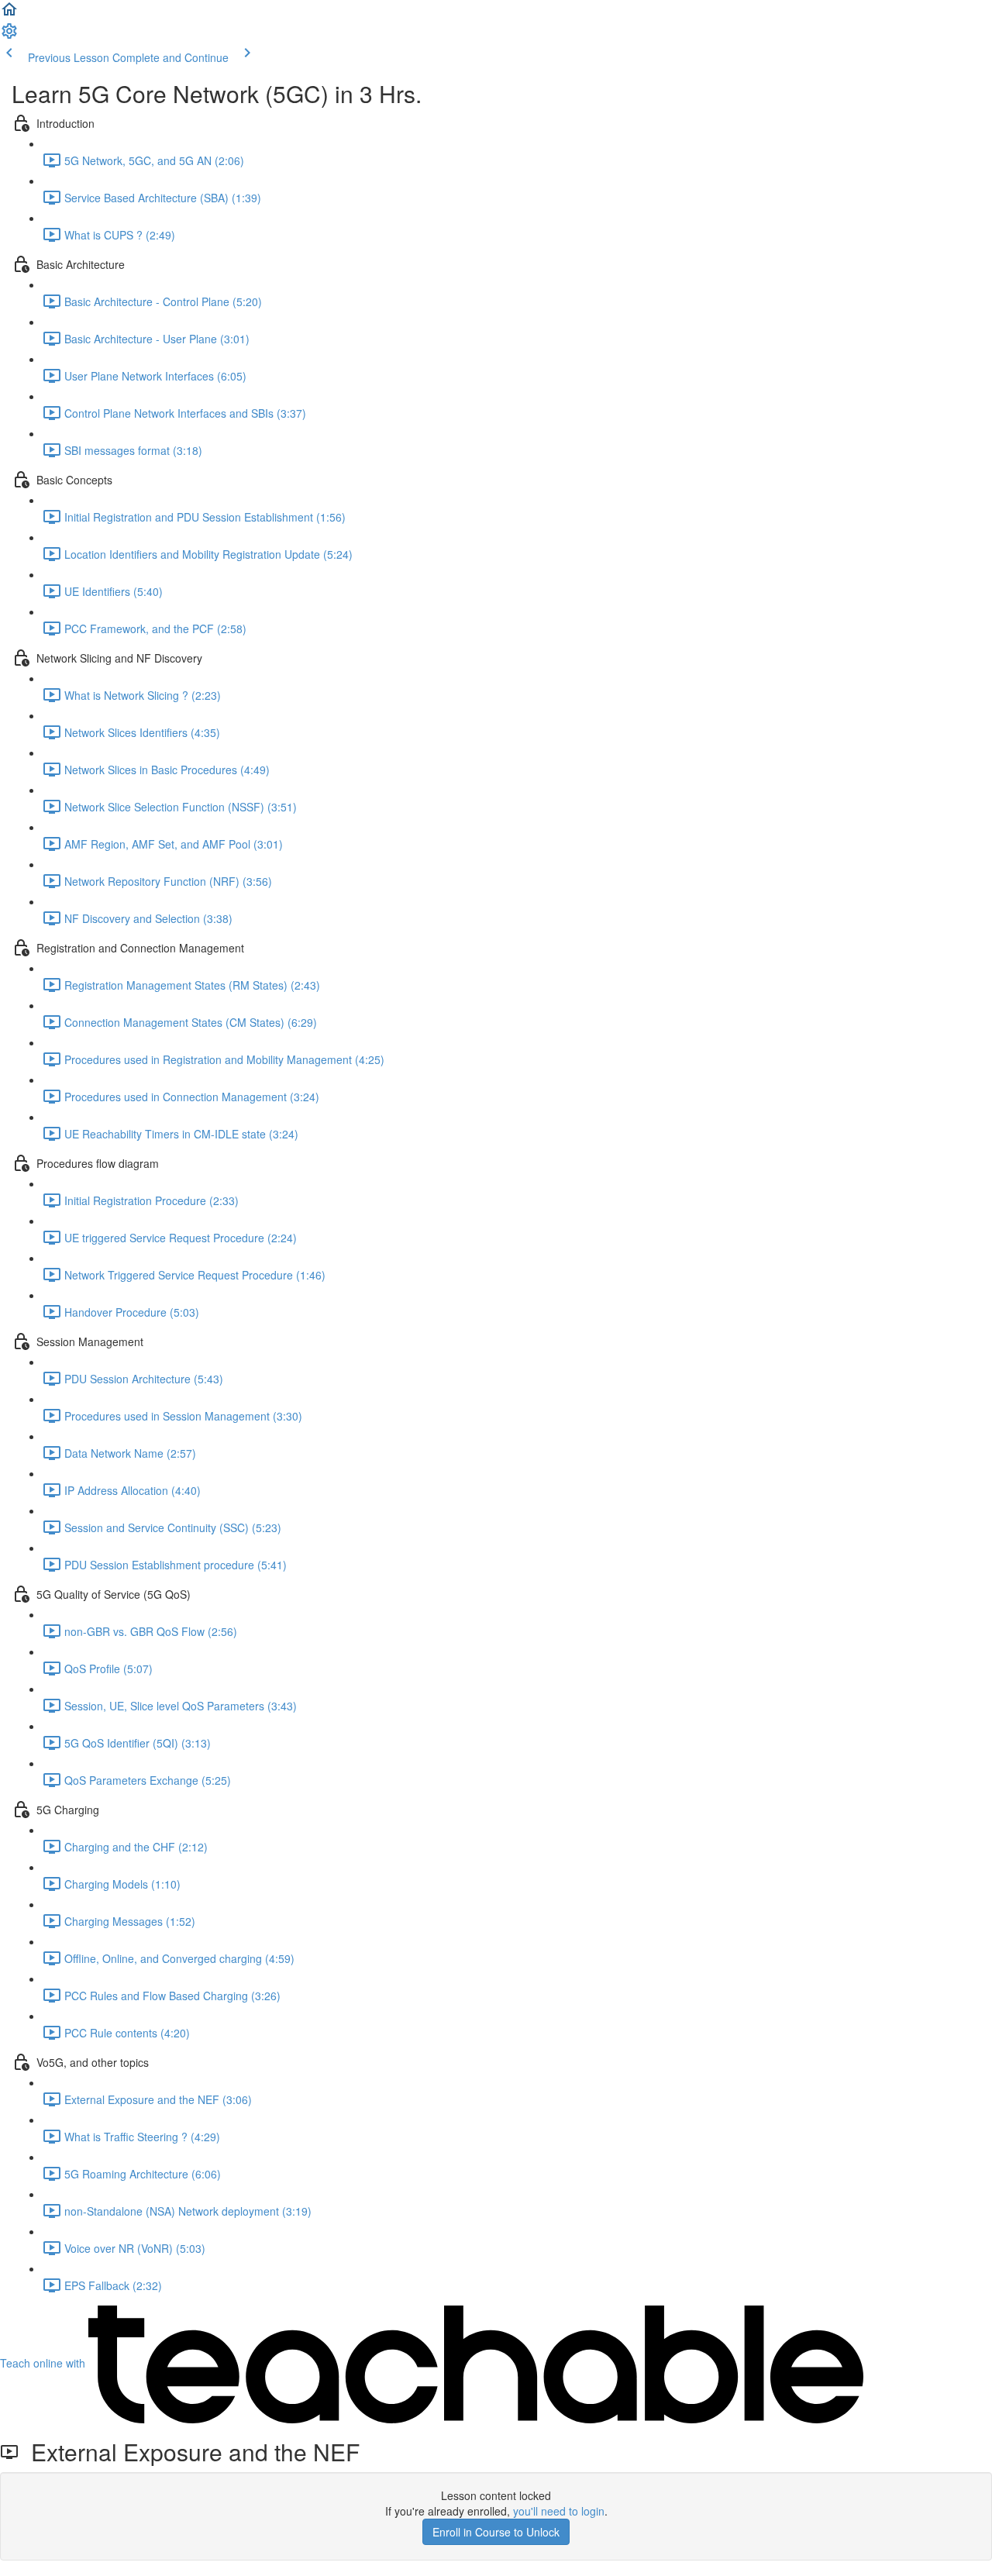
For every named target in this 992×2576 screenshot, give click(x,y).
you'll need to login (559, 2511)
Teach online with (44, 2363)
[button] (9, 14)
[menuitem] (9, 36)
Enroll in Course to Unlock (496, 2532)
